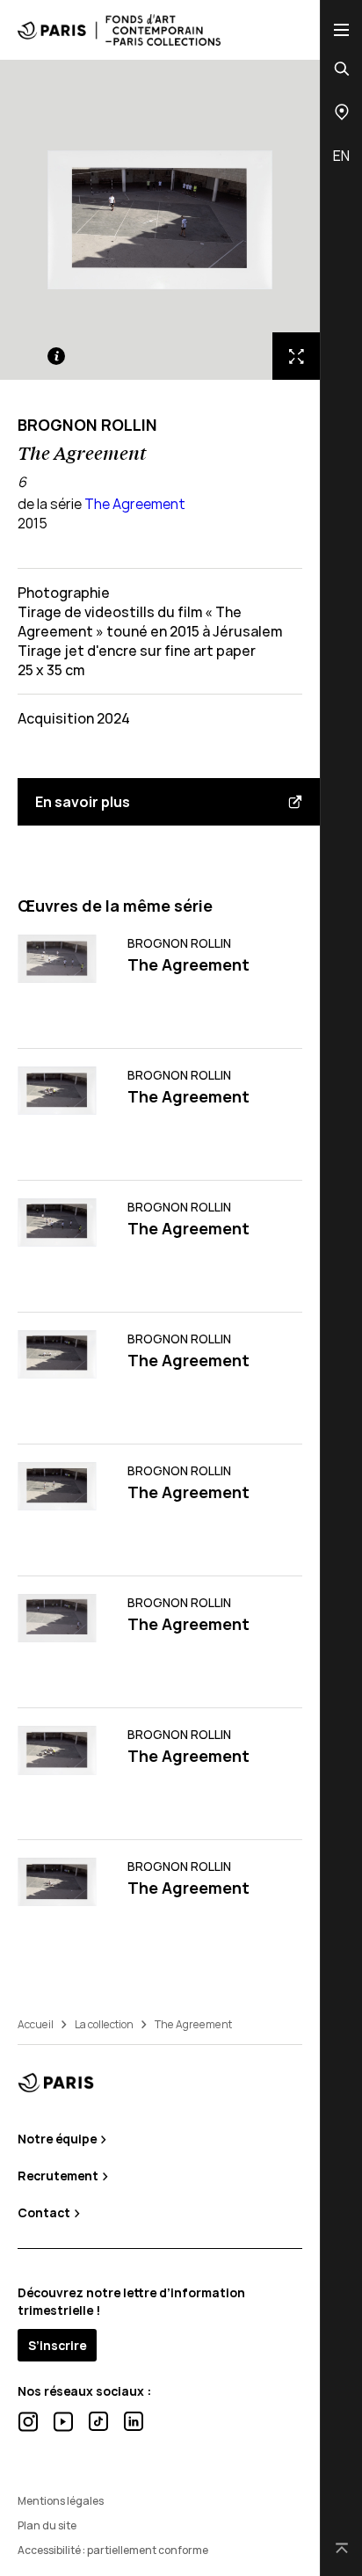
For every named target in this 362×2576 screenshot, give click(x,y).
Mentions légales (61, 2501)
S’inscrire (57, 2345)
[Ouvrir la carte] (342, 112)
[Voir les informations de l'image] (56, 356)
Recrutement (59, 2176)
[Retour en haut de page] (342, 2549)
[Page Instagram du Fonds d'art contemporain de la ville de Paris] (28, 2422)
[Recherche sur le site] (342, 69)
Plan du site (47, 2525)
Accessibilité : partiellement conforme (113, 2550)
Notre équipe (58, 2139)
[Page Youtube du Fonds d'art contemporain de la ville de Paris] (63, 2422)
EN (341, 156)
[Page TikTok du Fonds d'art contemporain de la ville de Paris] (98, 2421)
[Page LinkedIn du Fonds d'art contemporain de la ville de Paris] (134, 2421)
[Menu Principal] (341, 29)
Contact (45, 2212)
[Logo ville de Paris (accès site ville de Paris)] (56, 2082)
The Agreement (135, 504)
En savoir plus (83, 802)
